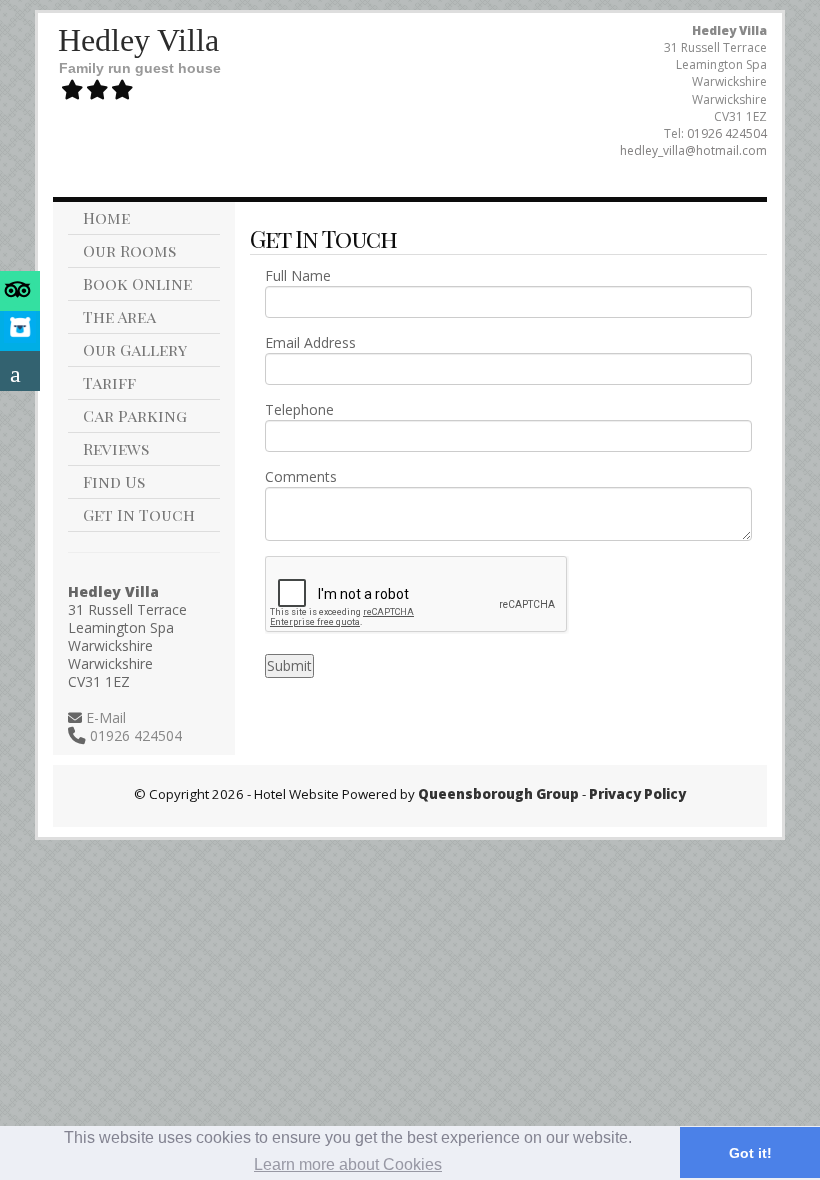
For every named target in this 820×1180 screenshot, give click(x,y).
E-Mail (104, 717)
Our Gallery (135, 349)
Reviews (116, 448)
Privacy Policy (637, 794)
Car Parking (135, 415)
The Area (119, 316)
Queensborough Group (498, 794)
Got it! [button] (750, 1153)
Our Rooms (129, 250)
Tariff (109, 382)
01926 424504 (727, 133)
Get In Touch (139, 514)
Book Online (137, 283)
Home (106, 217)
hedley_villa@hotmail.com (693, 150)
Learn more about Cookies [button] (348, 1164)
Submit (289, 665)
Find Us (114, 481)
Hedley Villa (138, 40)
